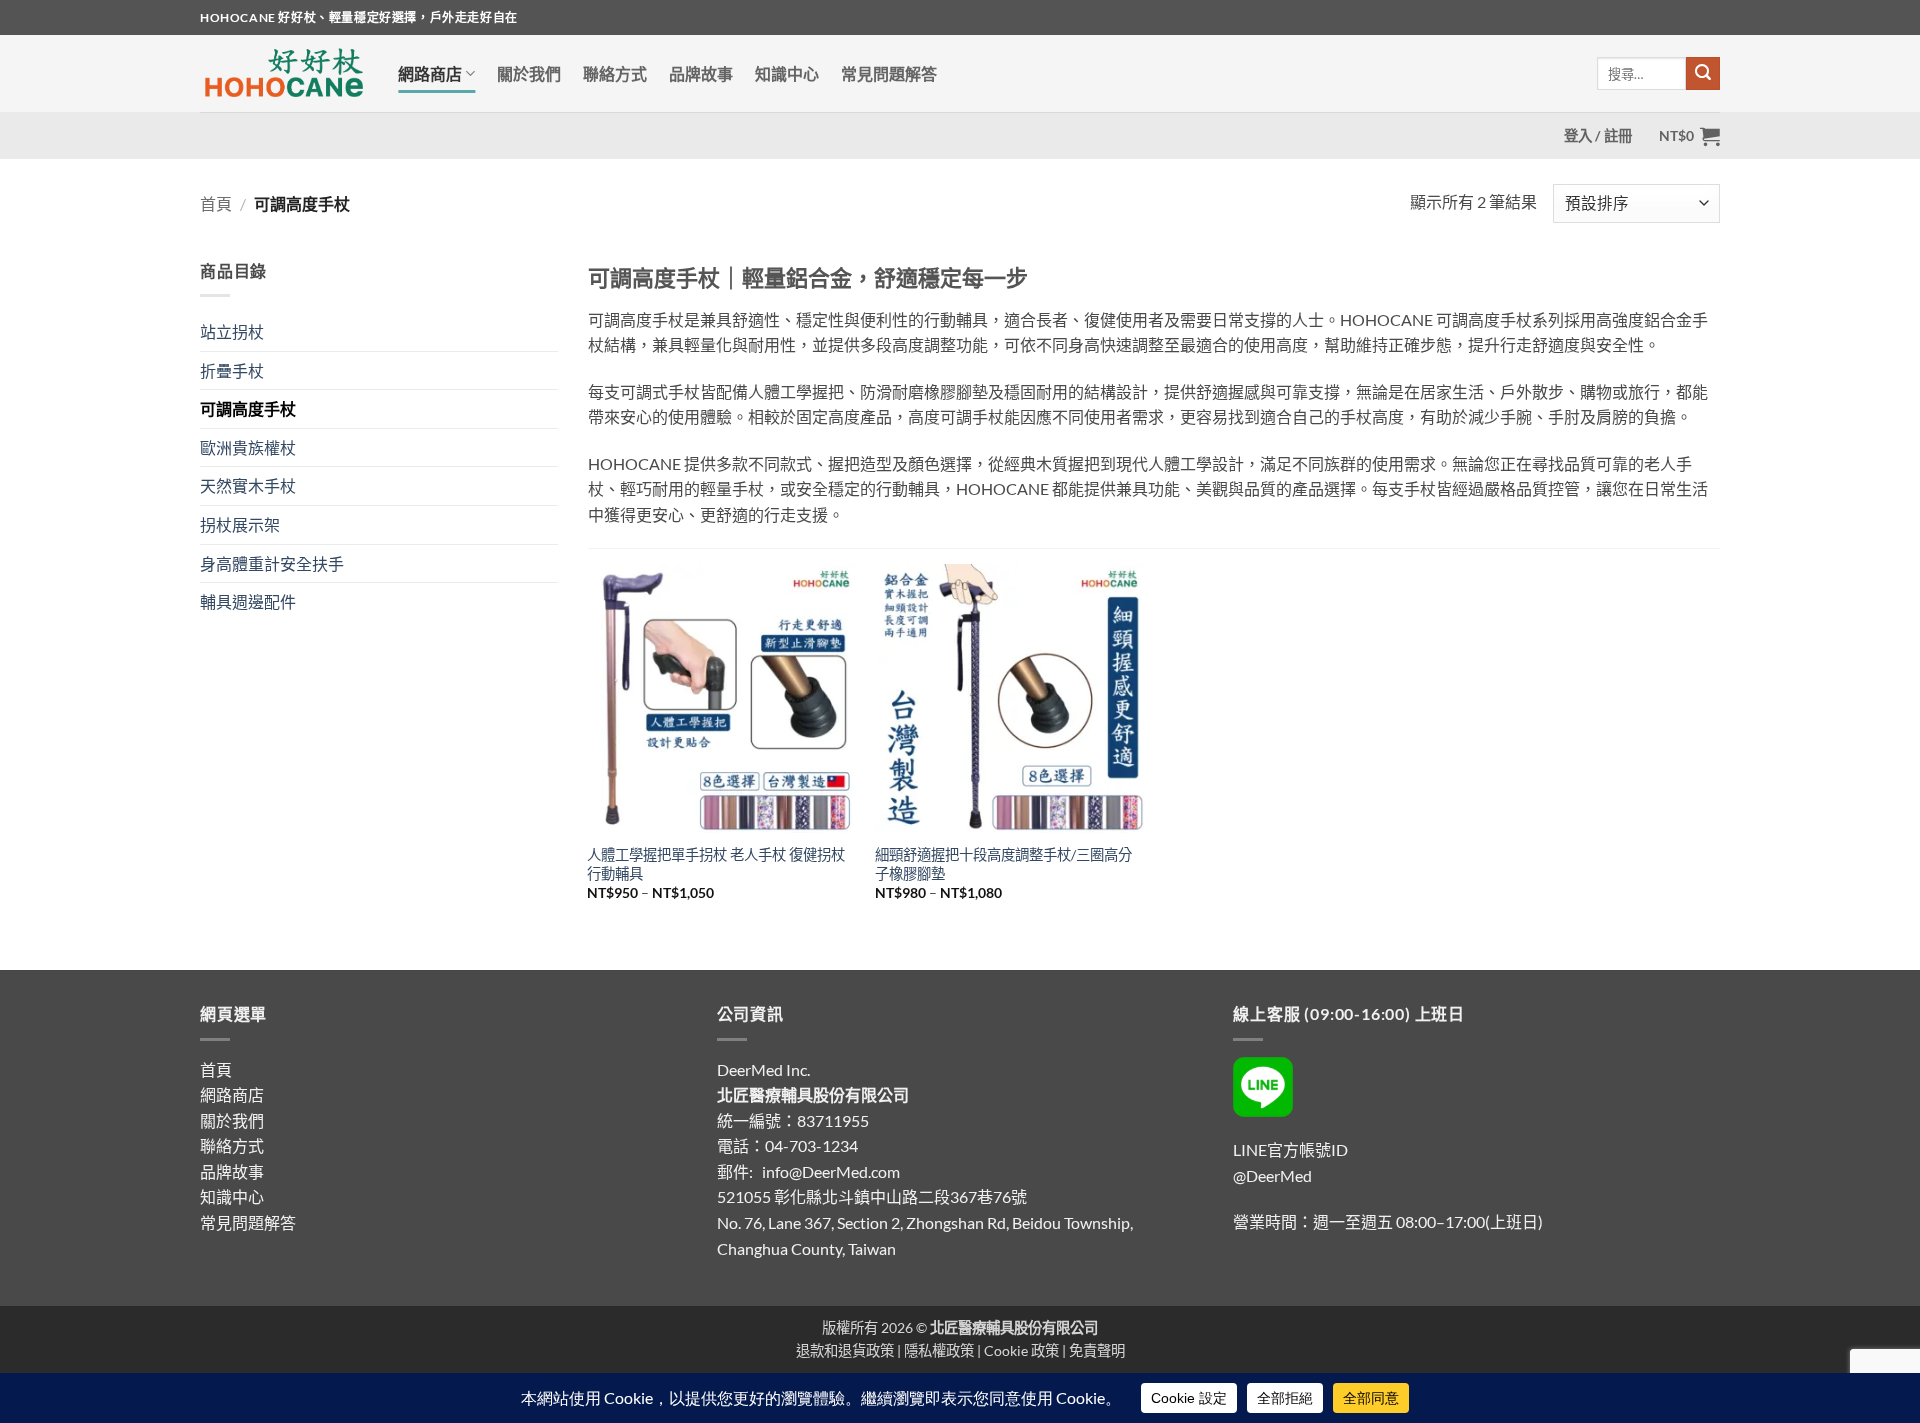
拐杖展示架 (240, 524)
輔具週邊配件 (248, 601)
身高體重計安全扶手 (272, 563)
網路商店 (430, 73)
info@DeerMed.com (831, 1171)
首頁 (216, 203)
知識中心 (787, 73)
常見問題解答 (889, 73)
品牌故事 (701, 73)
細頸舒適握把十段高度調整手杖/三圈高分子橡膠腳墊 (1003, 864)
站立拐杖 (232, 331)
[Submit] (1703, 74)
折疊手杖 (232, 370)
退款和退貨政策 (845, 1350)
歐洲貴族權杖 (248, 447)
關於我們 (529, 73)
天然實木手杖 (248, 485)
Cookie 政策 (1021, 1350)
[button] (1598, 135)
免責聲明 (1097, 1350)
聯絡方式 (615, 73)
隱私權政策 (939, 1350)
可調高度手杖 (248, 408)
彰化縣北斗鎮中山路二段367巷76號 (900, 1196)
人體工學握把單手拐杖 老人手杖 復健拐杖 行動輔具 (716, 864)
